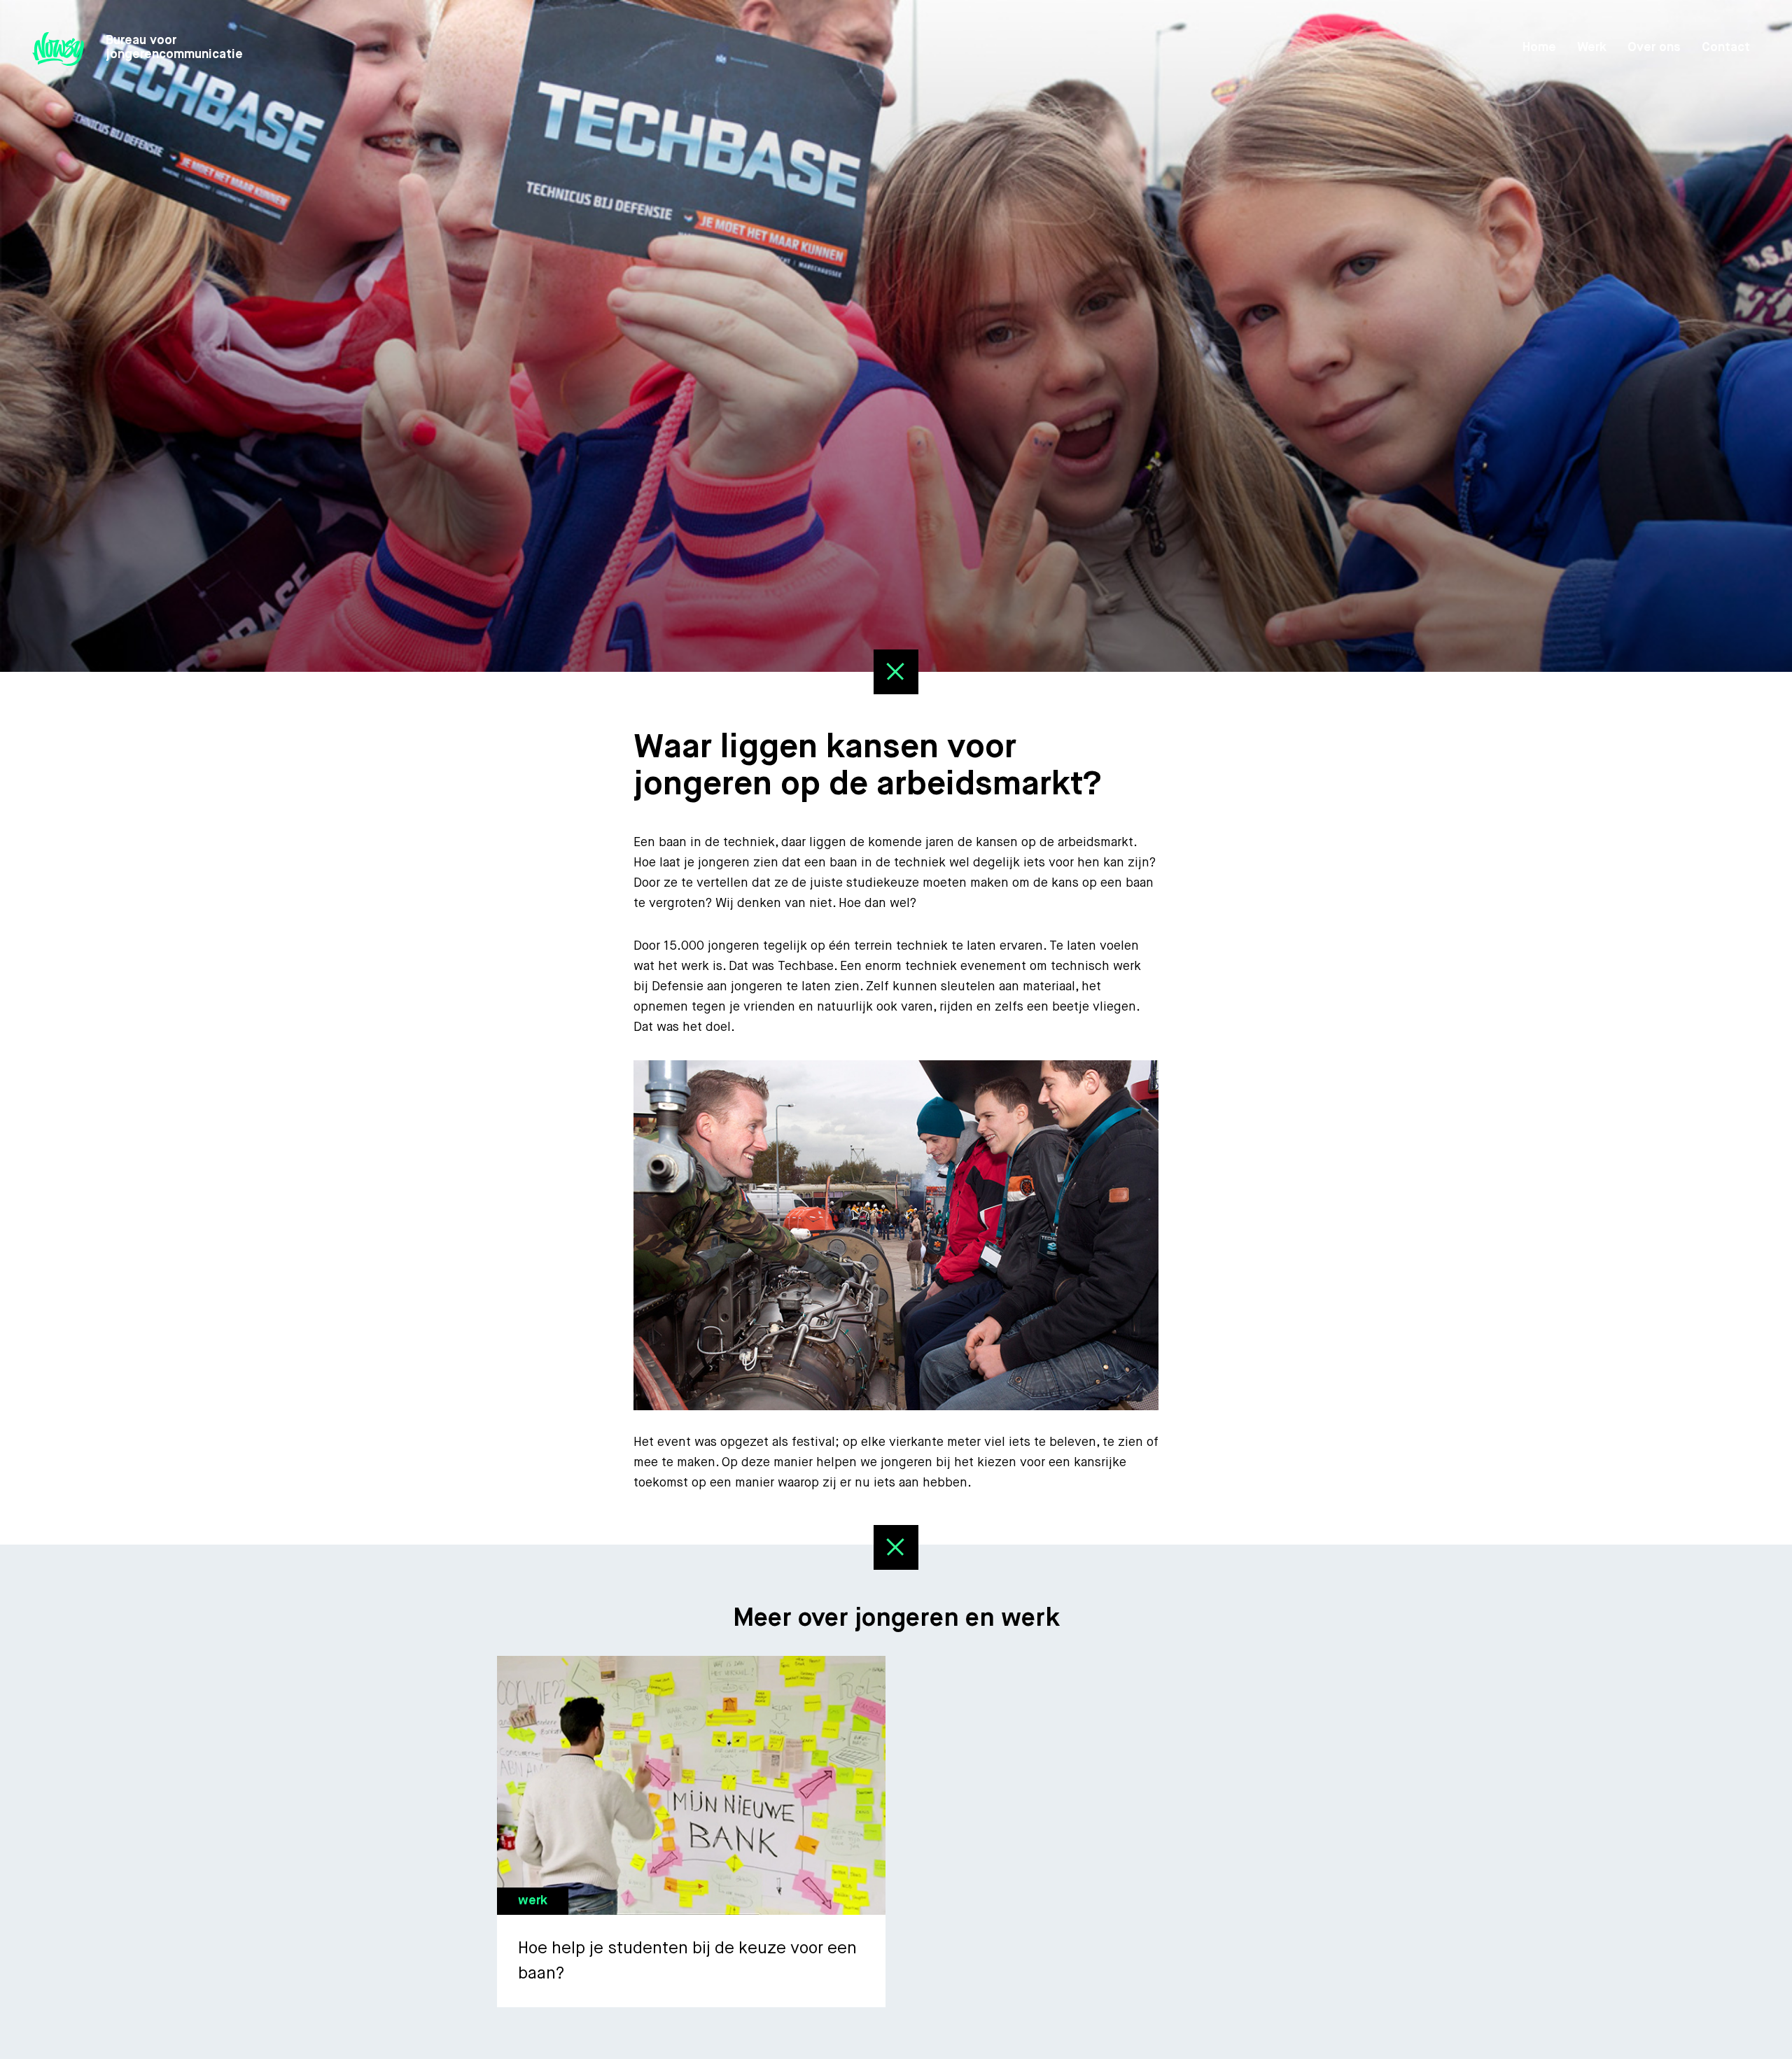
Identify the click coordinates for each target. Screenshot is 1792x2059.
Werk (1592, 48)
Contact (1726, 48)
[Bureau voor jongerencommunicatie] (58, 49)
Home (1539, 48)
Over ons (1654, 48)
